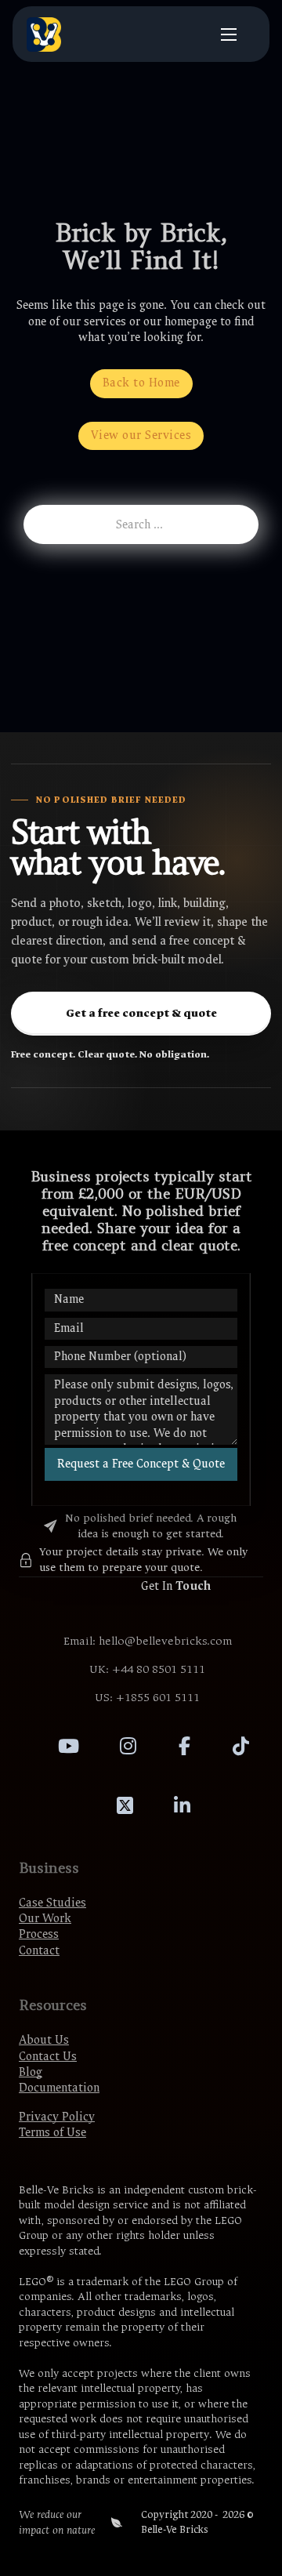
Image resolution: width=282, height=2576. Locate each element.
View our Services (141, 435)
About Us (44, 2040)
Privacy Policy (57, 2117)
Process (39, 1934)
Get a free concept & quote (141, 1013)
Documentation (59, 2088)
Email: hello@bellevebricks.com (148, 1641)
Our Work (45, 1919)
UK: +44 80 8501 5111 (147, 1669)
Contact (39, 1951)
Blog (31, 2072)
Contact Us (48, 2057)
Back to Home (141, 383)
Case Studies (52, 1903)
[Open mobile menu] (229, 34)
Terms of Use (52, 2133)
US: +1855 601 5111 (147, 1698)
